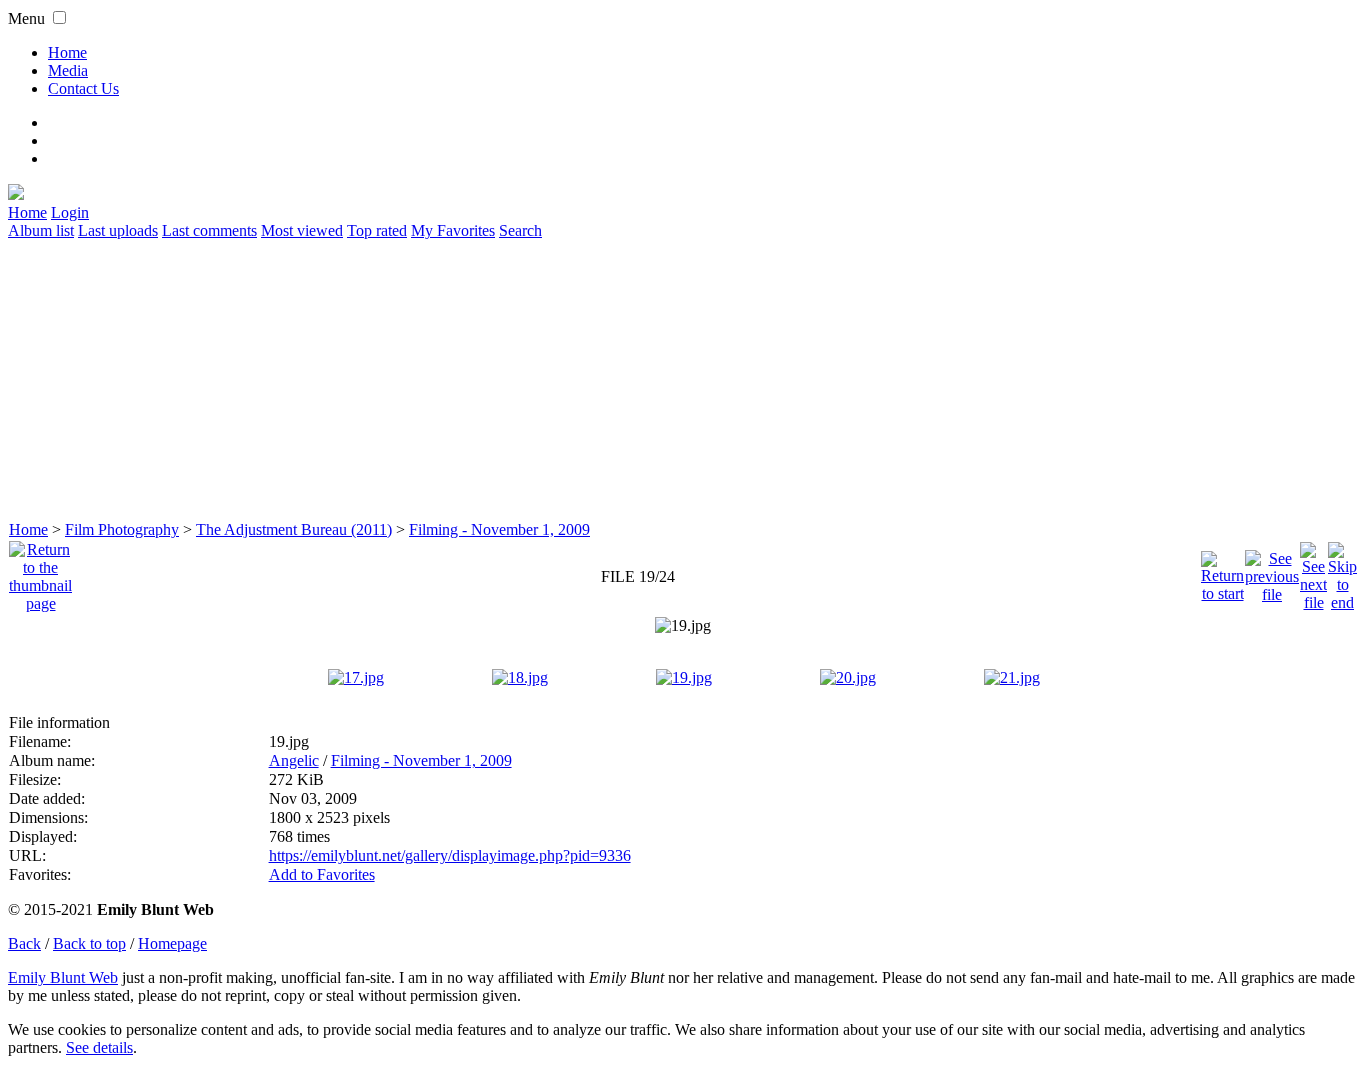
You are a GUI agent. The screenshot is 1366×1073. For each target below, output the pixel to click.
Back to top (89, 943)
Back (24, 943)
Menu (26, 18)
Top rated (377, 230)
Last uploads (118, 230)
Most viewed (302, 230)
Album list (41, 230)
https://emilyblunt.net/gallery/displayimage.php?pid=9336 (450, 855)
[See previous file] (1272, 571)
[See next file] (1313, 571)
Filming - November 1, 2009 (499, 529)
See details (99, 1047)
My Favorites (453, 230)
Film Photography (122, 529)
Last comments (209, 230)
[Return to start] (1222, 571)
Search (520, 230)
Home (67, 52)
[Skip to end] (1342, 571)
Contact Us (83, 88)
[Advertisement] (608, 380)
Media (68, 70)
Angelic (294, 760)
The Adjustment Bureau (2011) (294, 529)
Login (70, 212)
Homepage (172, 943)
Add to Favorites (322, 874)
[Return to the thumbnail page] (40, 571)
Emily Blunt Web (63, 977)
